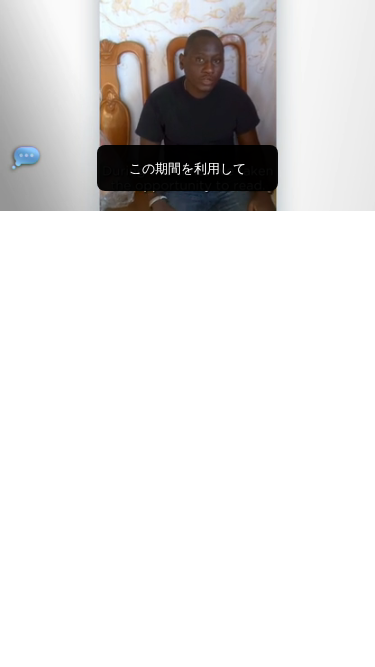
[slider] (187, 167)
